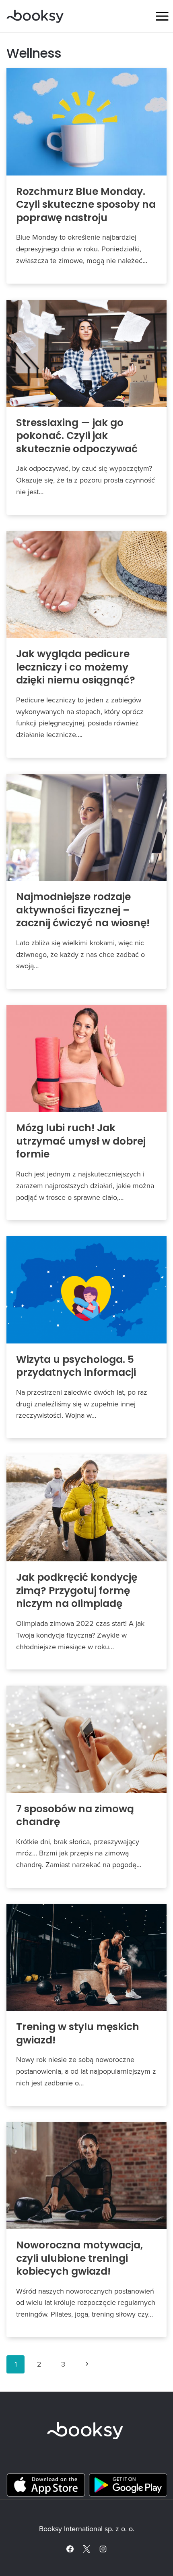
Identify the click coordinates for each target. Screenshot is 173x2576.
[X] (86, 2549)
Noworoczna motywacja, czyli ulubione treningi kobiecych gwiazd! (79, 2258)
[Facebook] (70, 2549)
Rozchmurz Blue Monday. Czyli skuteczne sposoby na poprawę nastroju (86, 205)
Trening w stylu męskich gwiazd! (78, 2033)
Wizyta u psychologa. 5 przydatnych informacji (76, 1366)
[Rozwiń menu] (162, 16)
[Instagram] (103, 2549)
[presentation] (86, 122)
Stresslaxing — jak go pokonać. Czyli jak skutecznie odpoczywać (77, 436)
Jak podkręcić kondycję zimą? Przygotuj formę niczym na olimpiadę (77, 1590)
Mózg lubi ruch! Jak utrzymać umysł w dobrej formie (81, 1141)
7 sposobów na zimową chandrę (75, 1816)
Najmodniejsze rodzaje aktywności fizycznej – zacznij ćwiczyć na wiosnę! (83, 910)
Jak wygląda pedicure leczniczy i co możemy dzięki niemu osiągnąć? (76, 667)
